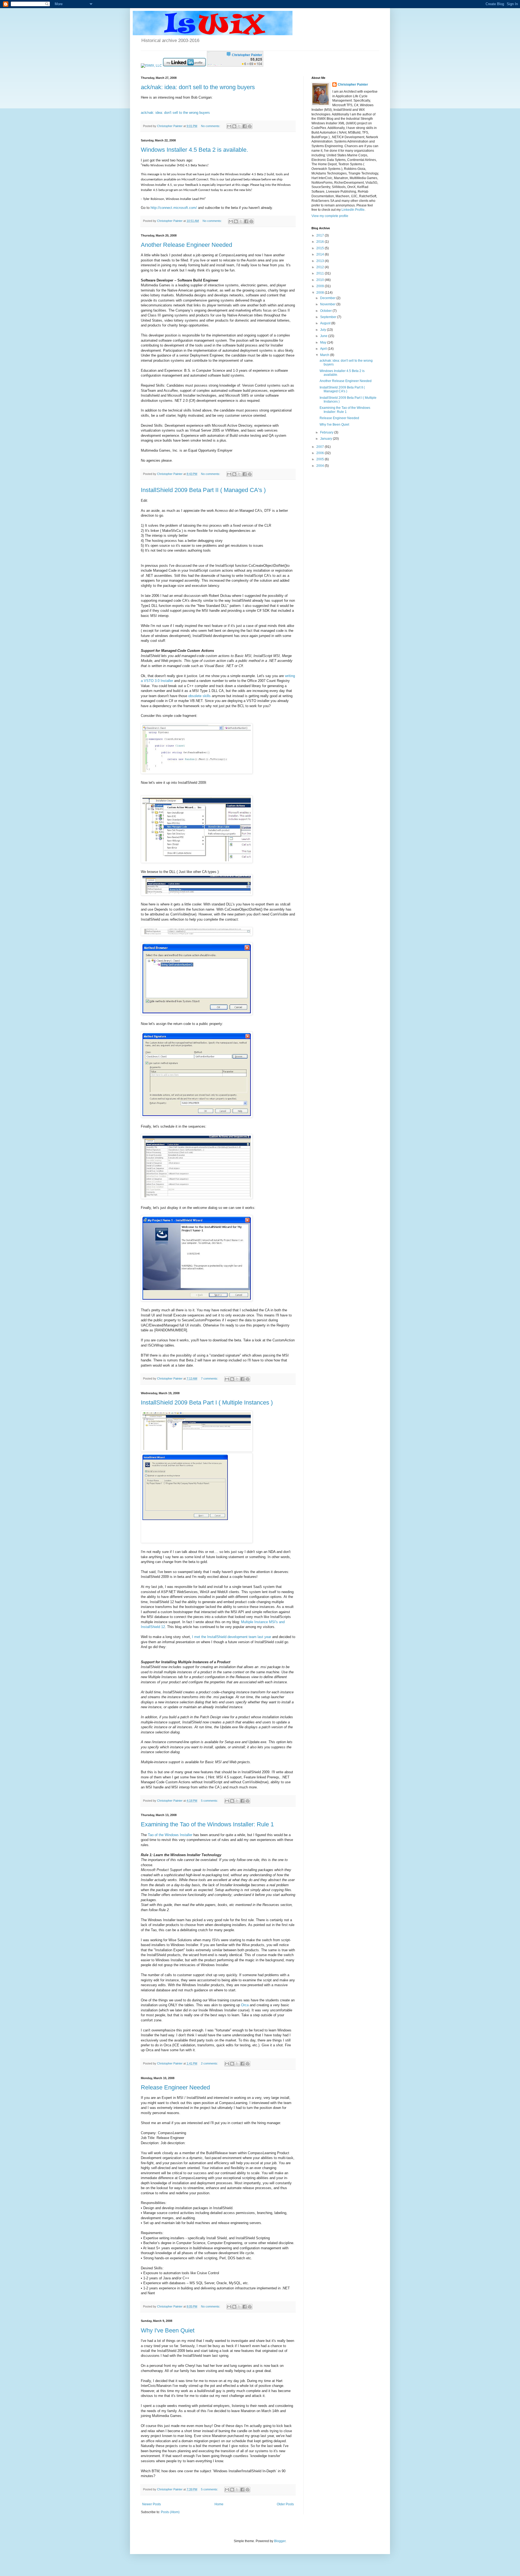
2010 (321, 280)
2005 (321, 459)
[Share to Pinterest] (250, 126)
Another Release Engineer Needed (186, 245)
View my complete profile (330, 216)
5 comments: (210, 1801)
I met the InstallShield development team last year (232, 1637)
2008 (321, 293)
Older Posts (285, 2504)
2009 (321, 286)
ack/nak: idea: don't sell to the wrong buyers (198, 87)
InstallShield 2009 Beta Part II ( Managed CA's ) (203, 490)
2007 (321, 447)
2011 (321, 273)
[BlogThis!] (234, 126)
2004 (321, 466)
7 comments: (210, 1378)
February (327, 432)
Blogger (280, 2541)
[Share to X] (239, 126)
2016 (321, 242)
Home (219, 2504)
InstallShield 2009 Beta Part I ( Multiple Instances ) (207, 1402)
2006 (321, 453)
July (324, 330)
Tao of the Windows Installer (170, 1835)
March (325, 355)
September (329, 317)
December (328, 298)
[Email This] (229, 126)
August (326, 323)
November (328, 304)
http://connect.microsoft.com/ (174, 208)
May (324, 342)
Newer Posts (152, 2504)
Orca (245, 2005)
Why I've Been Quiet (168, 2330)
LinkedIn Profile (353, 210)
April (324, 349)
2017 (321, 235)
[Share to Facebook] (245, 126)
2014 (321, 254)
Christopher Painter (353, 85)
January (326, 439)
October (326, 311)
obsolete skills (199, 696)
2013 (321, 261)
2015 (321, 248)
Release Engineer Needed (175, 2087)
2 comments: (210, 2063)
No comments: (211, 126)
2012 (321, 267)
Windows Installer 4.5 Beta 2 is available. (194, 150)
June (324, 336)
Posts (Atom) (170, 2512)
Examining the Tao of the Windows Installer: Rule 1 (207, 1824)
